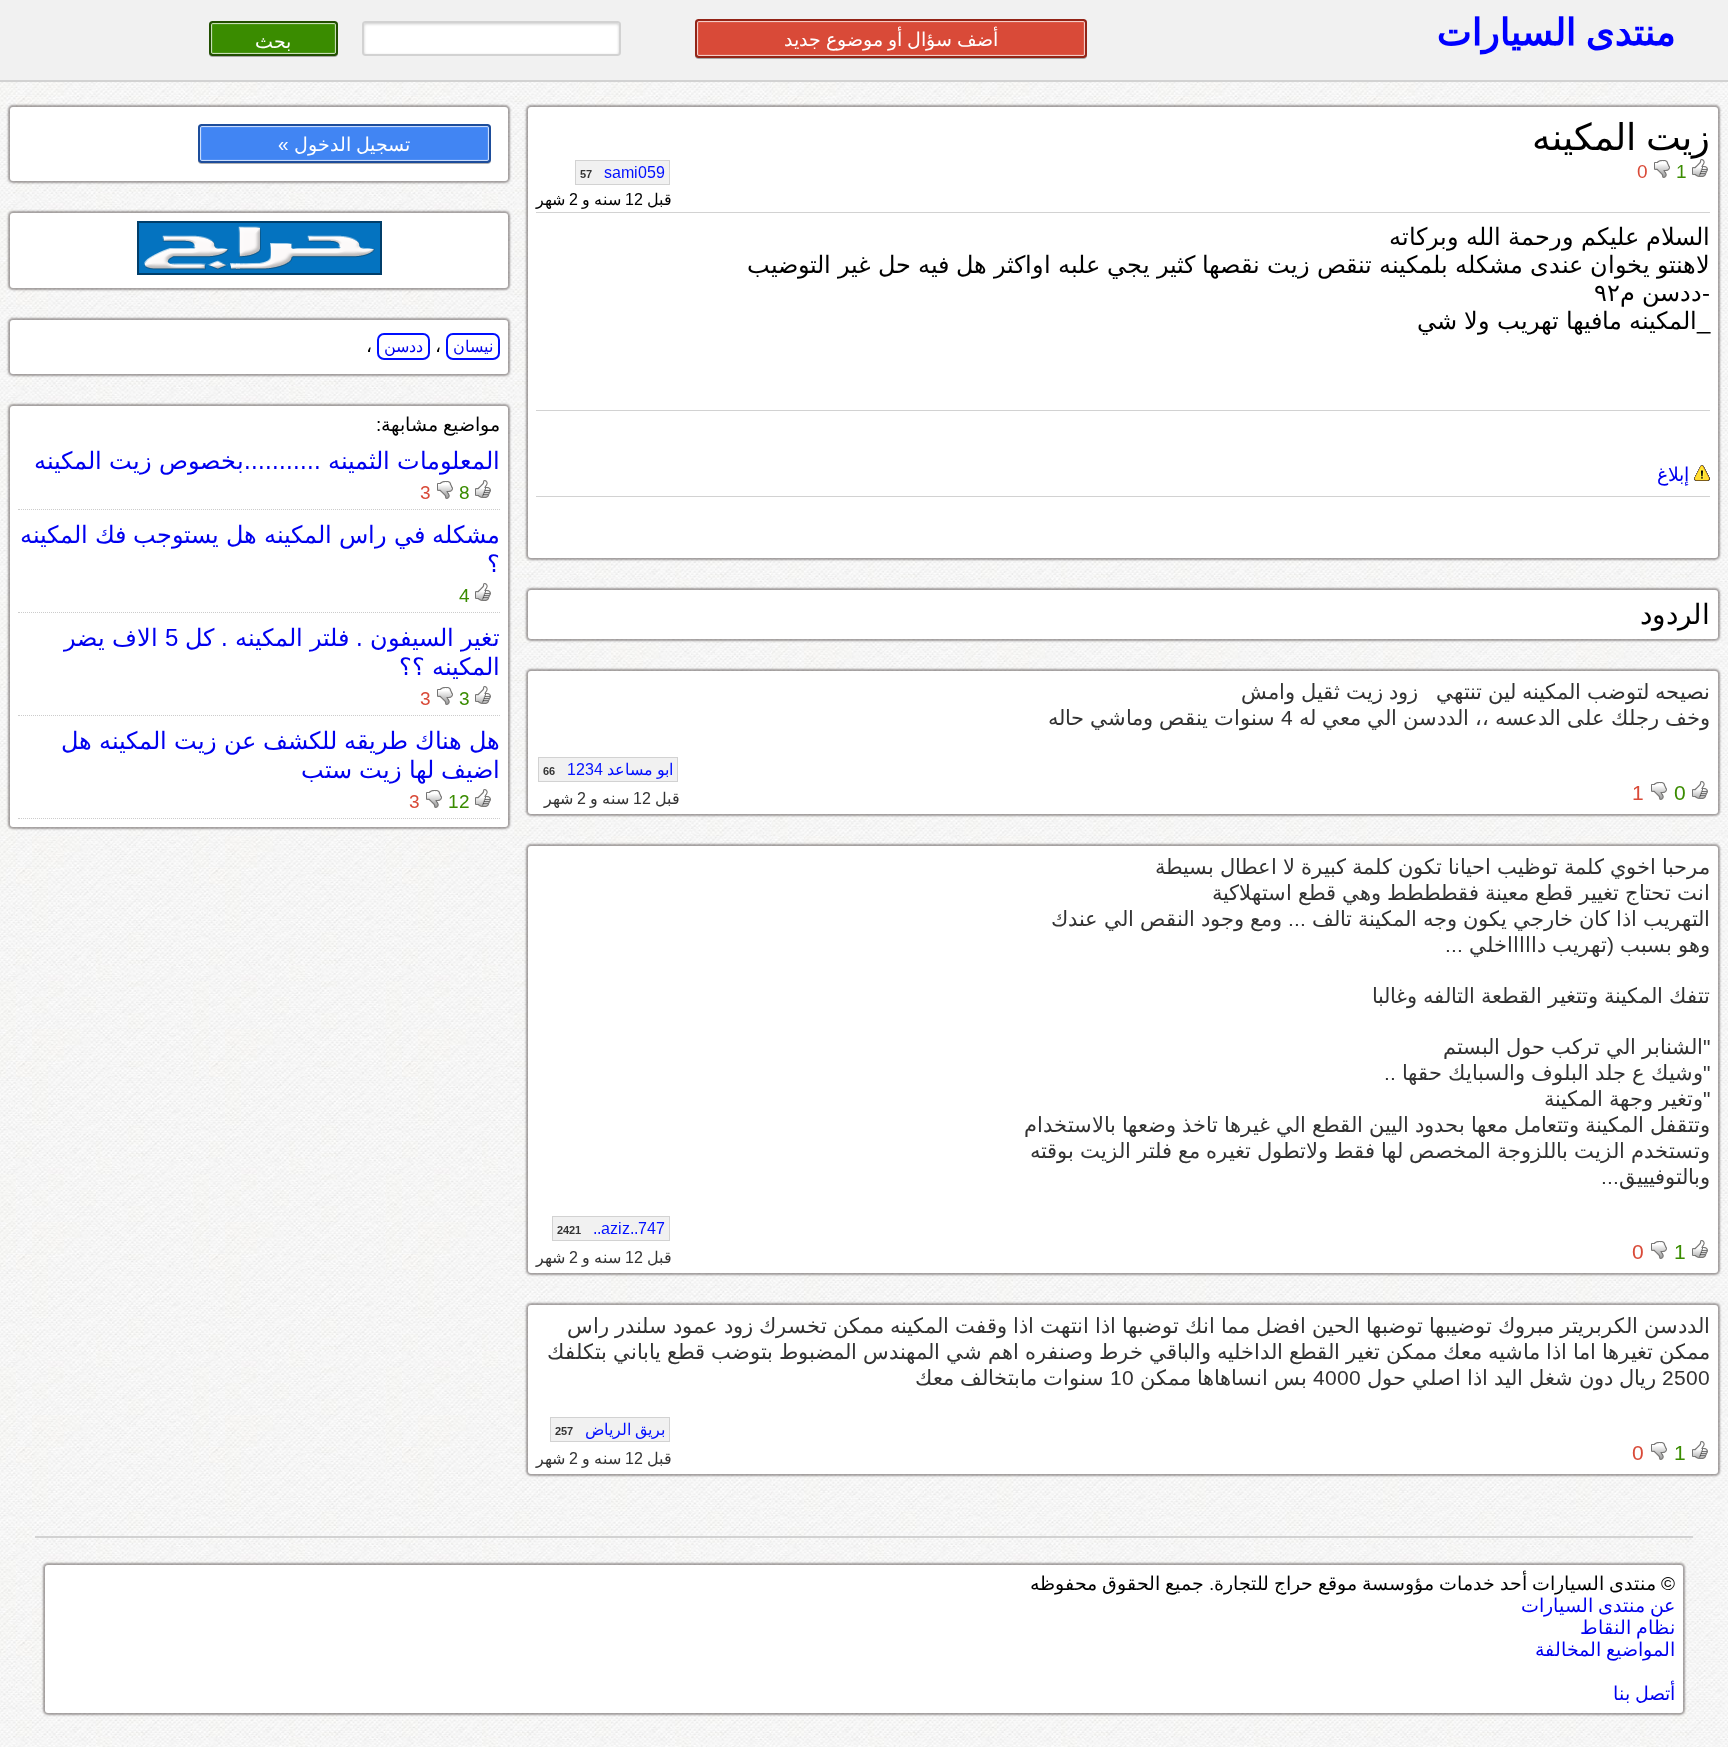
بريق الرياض (610, 1429)
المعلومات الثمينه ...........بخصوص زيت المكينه (267, 460)
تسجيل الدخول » (344, 144)
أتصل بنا (1644, 1693)
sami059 (622, 172)
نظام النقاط (1627, 1627)
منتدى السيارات (1556, 32)
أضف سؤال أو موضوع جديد (891, 39)
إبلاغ (1675, 474)
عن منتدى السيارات (1598, 1605)
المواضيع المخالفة (1605, 1649)
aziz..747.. (611, 1228)
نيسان (473, 346)
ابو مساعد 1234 (608, 769)
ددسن (403, 346)
